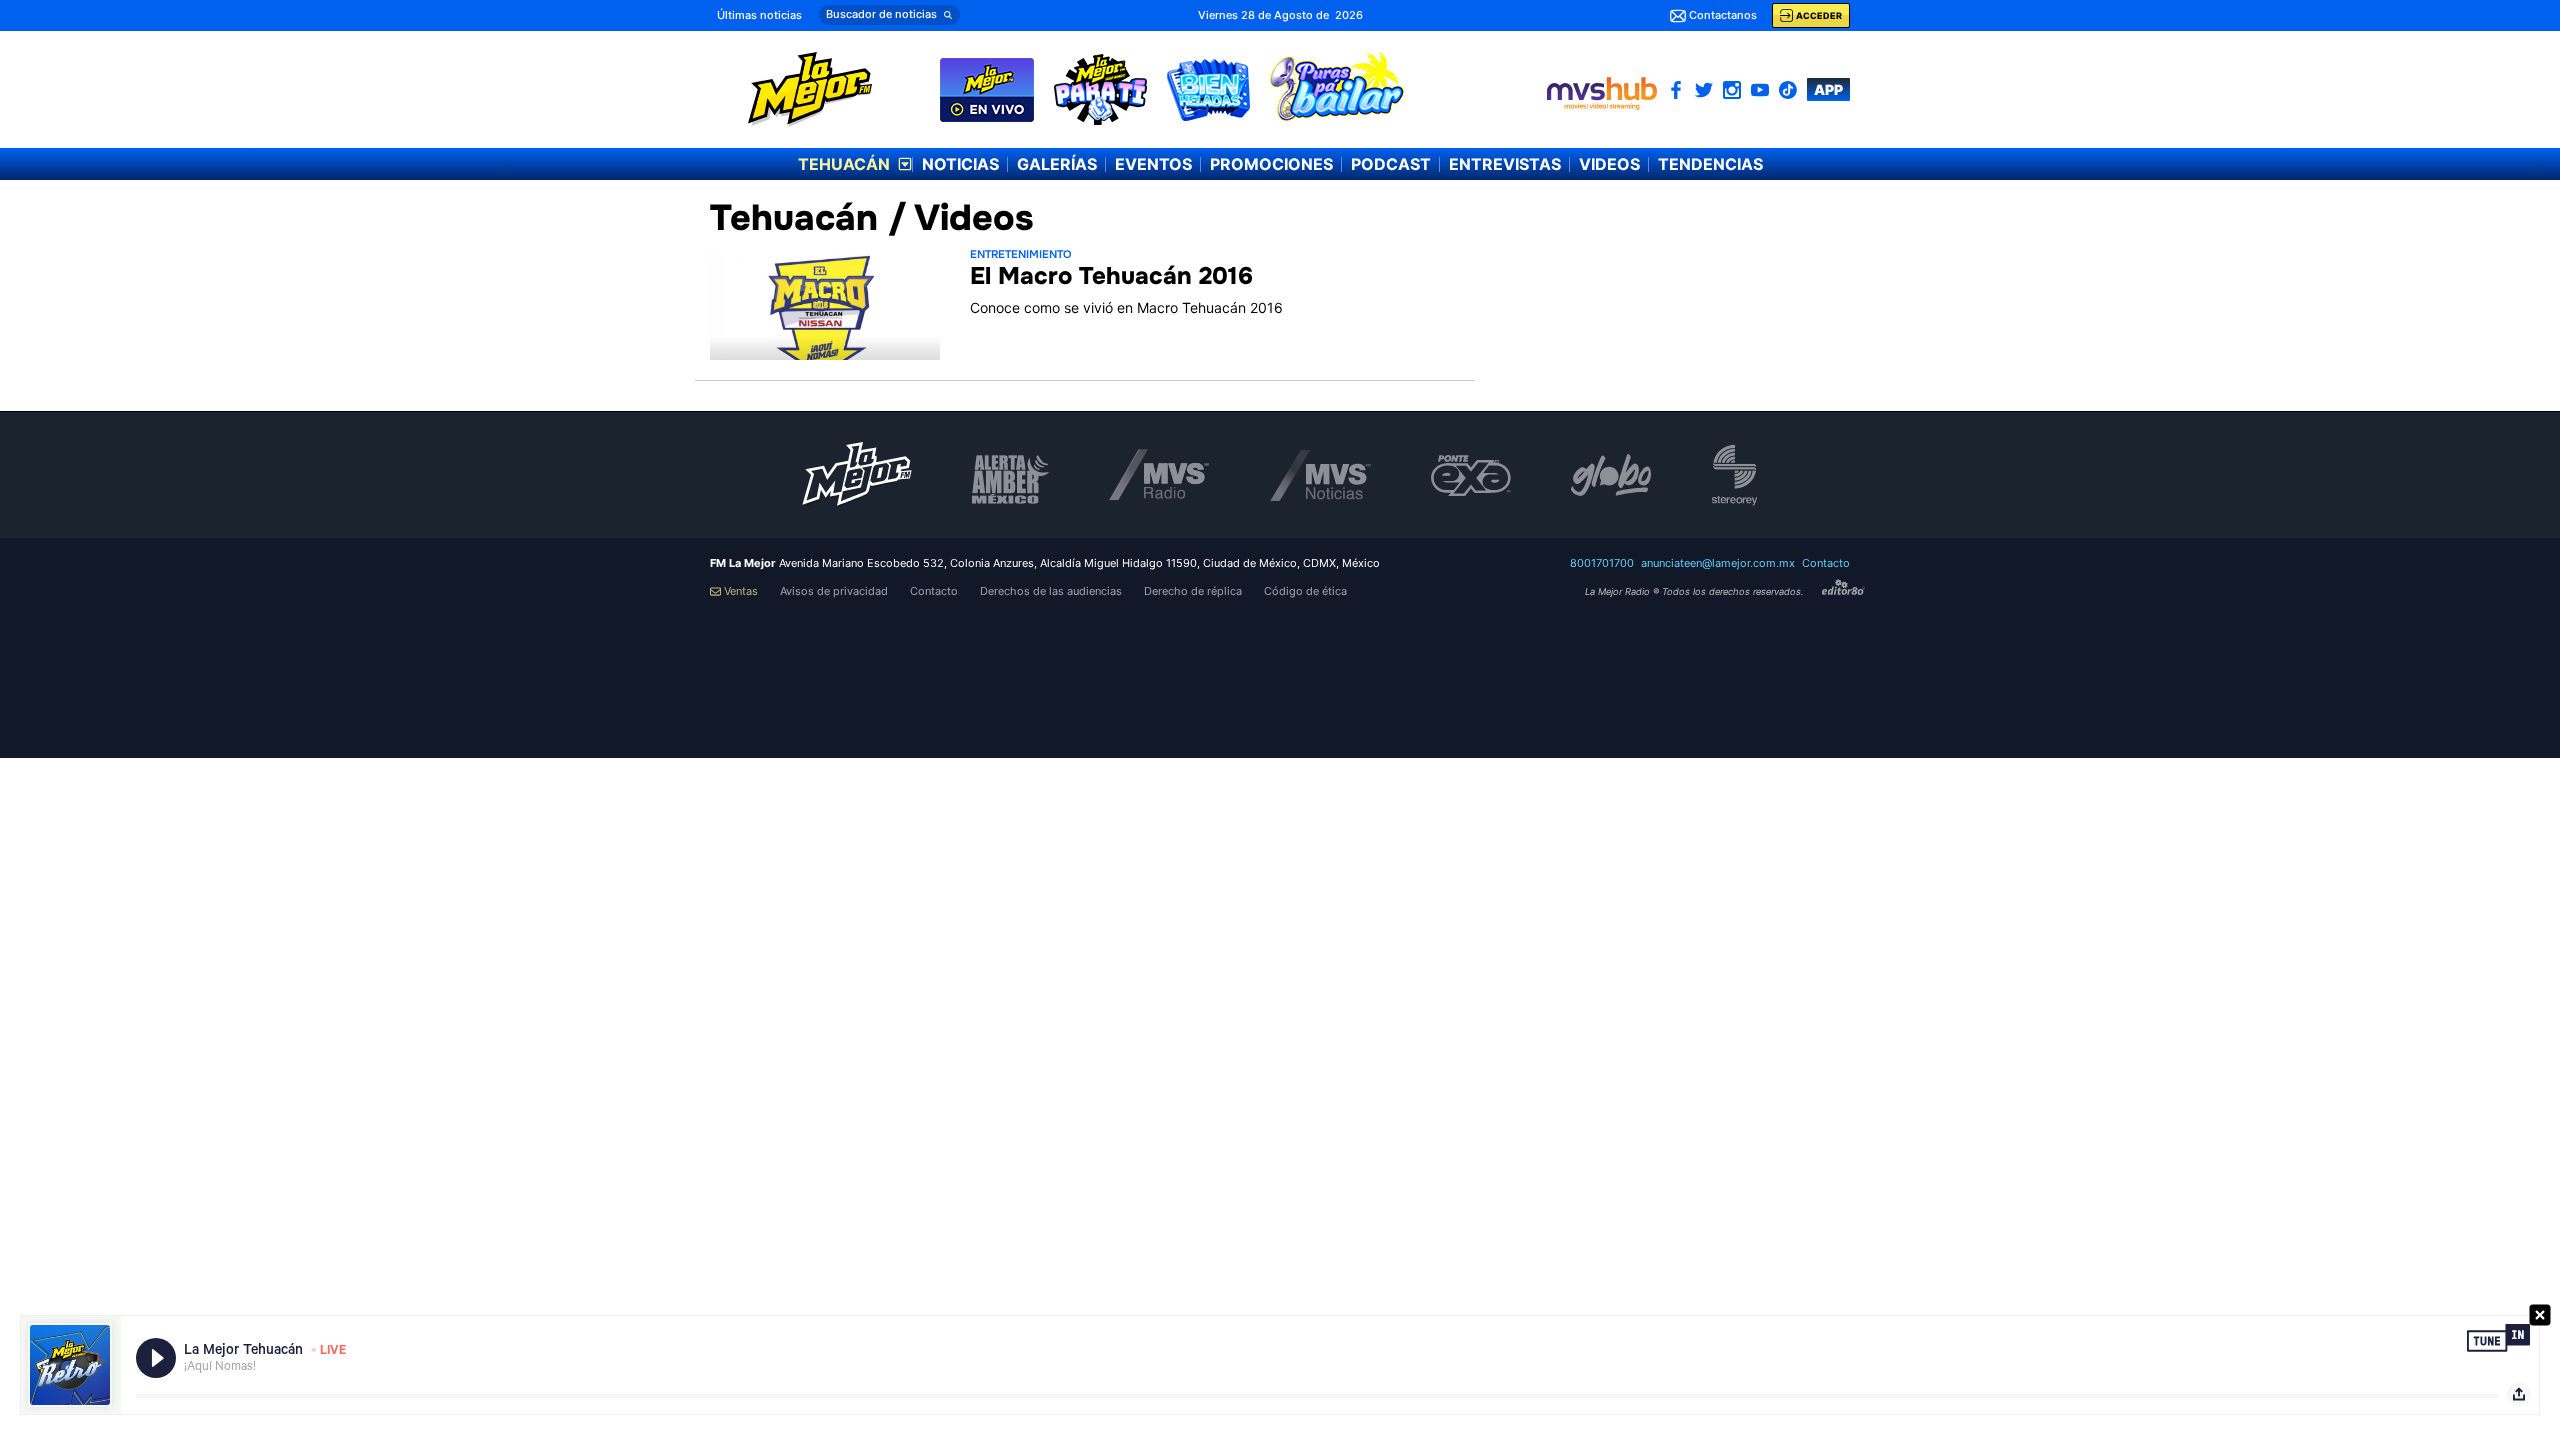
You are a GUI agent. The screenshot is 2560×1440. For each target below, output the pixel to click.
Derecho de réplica (1193, 591)
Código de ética (1305, 591)
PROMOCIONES (1271, 164)
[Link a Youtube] (1760, 90)
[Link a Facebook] (1676, 90)
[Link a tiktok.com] (1788, 90)
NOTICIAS (960, 164)
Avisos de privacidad (834, 591)
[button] (889, 15)
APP (1828, 89)
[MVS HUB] (1602, 93)
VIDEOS (1609, 164)
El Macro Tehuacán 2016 (1111, 276)
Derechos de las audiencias (1051, 591)
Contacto (1826, 563)
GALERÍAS (1057, 164)
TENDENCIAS (1710, 164)
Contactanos (1723, 15)
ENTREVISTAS (1505, 164)
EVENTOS (1153, 164)
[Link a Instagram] (1732, 90)
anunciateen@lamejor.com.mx (1718, 563)
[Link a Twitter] (1704, 90)
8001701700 (1602, 563)
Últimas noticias (759, 15)
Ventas (741, 591)
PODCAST (1391, 164)
